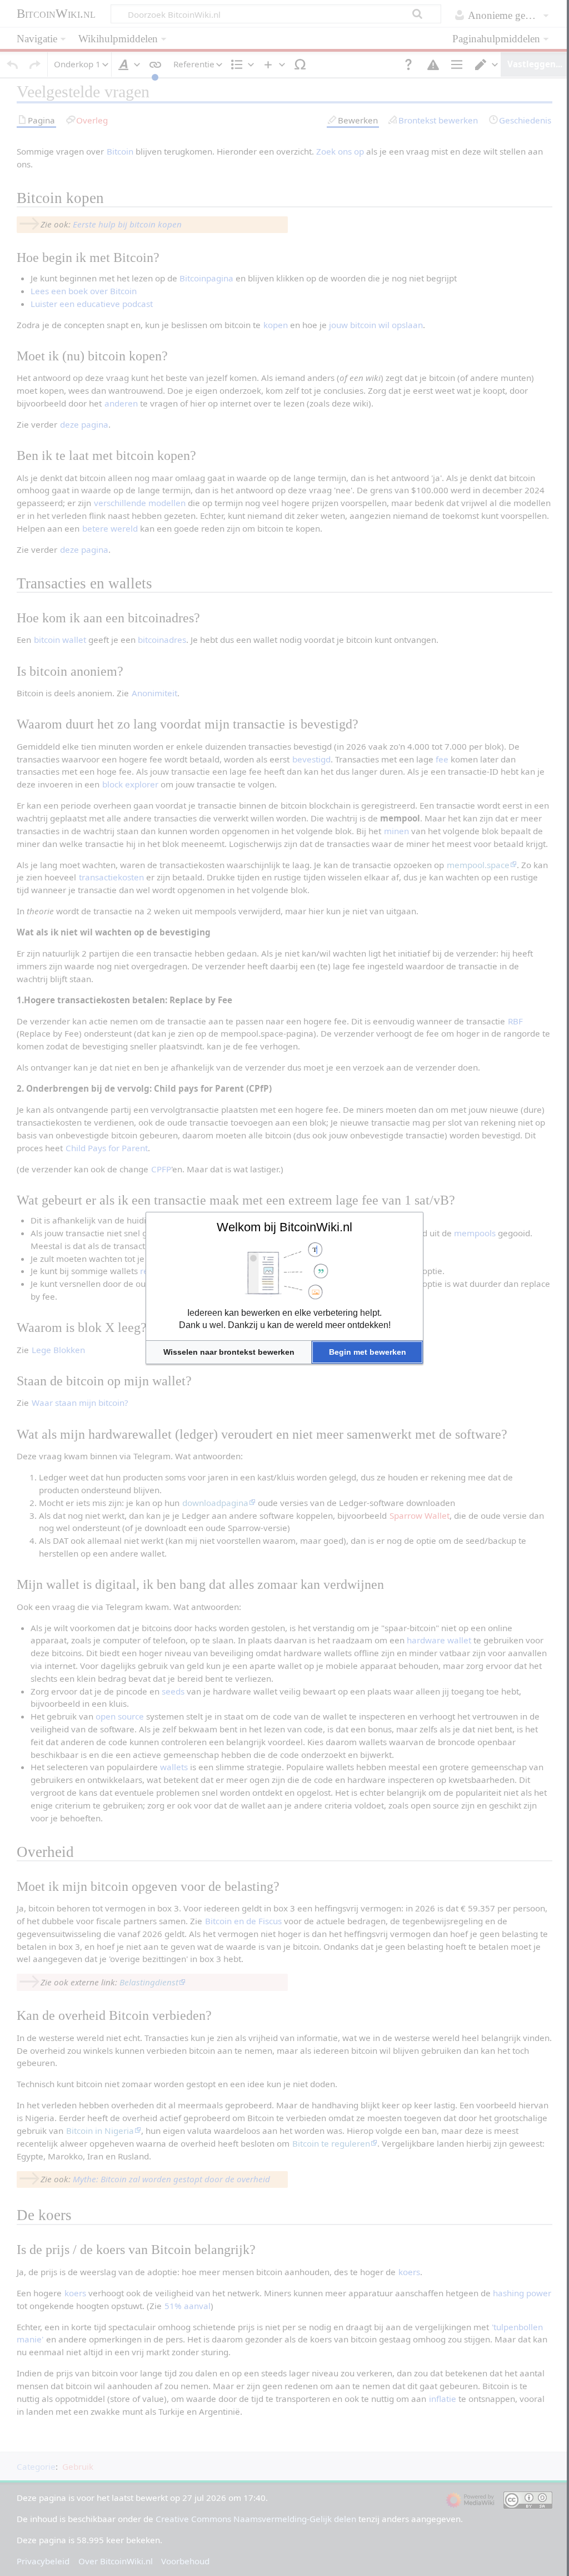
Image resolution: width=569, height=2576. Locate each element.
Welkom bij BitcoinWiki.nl (284, 1227)
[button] (229, 1352)
